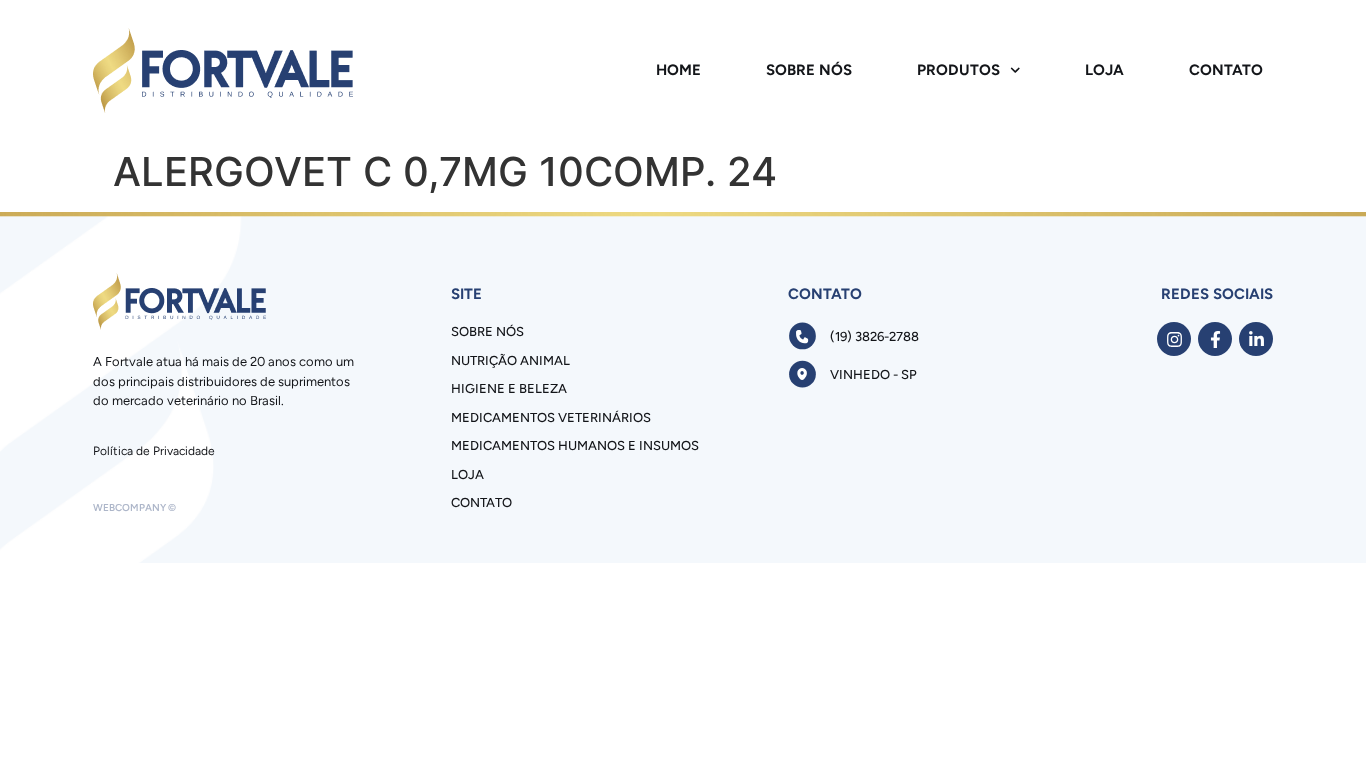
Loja (1104, 70)
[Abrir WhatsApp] (1316, 717)
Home (678, 70)
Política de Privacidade (154, 451)
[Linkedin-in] (1256, 339)
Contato (1226, 70)
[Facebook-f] (1215, 339)
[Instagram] (1174, 339)
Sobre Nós (809, 70)
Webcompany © (134, 507)
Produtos (958, 70)
